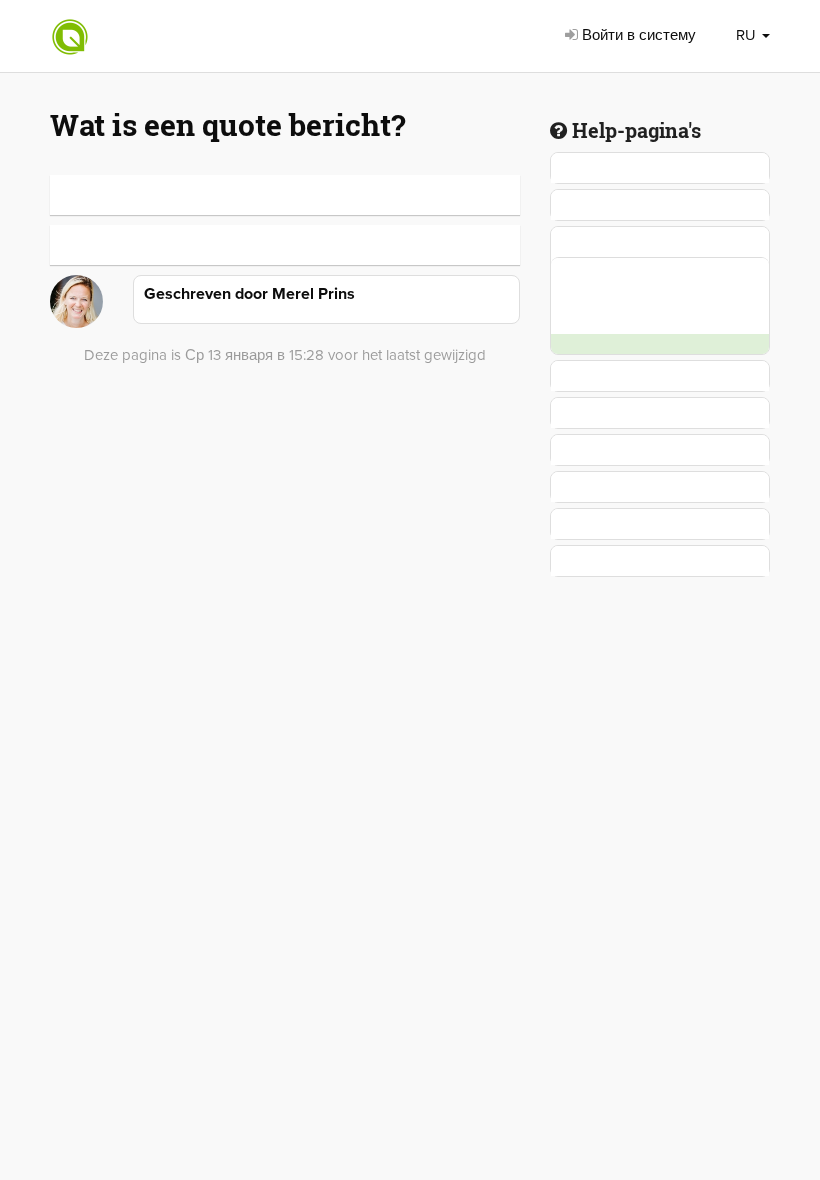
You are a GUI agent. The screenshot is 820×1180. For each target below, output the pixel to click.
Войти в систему (637, 35)
